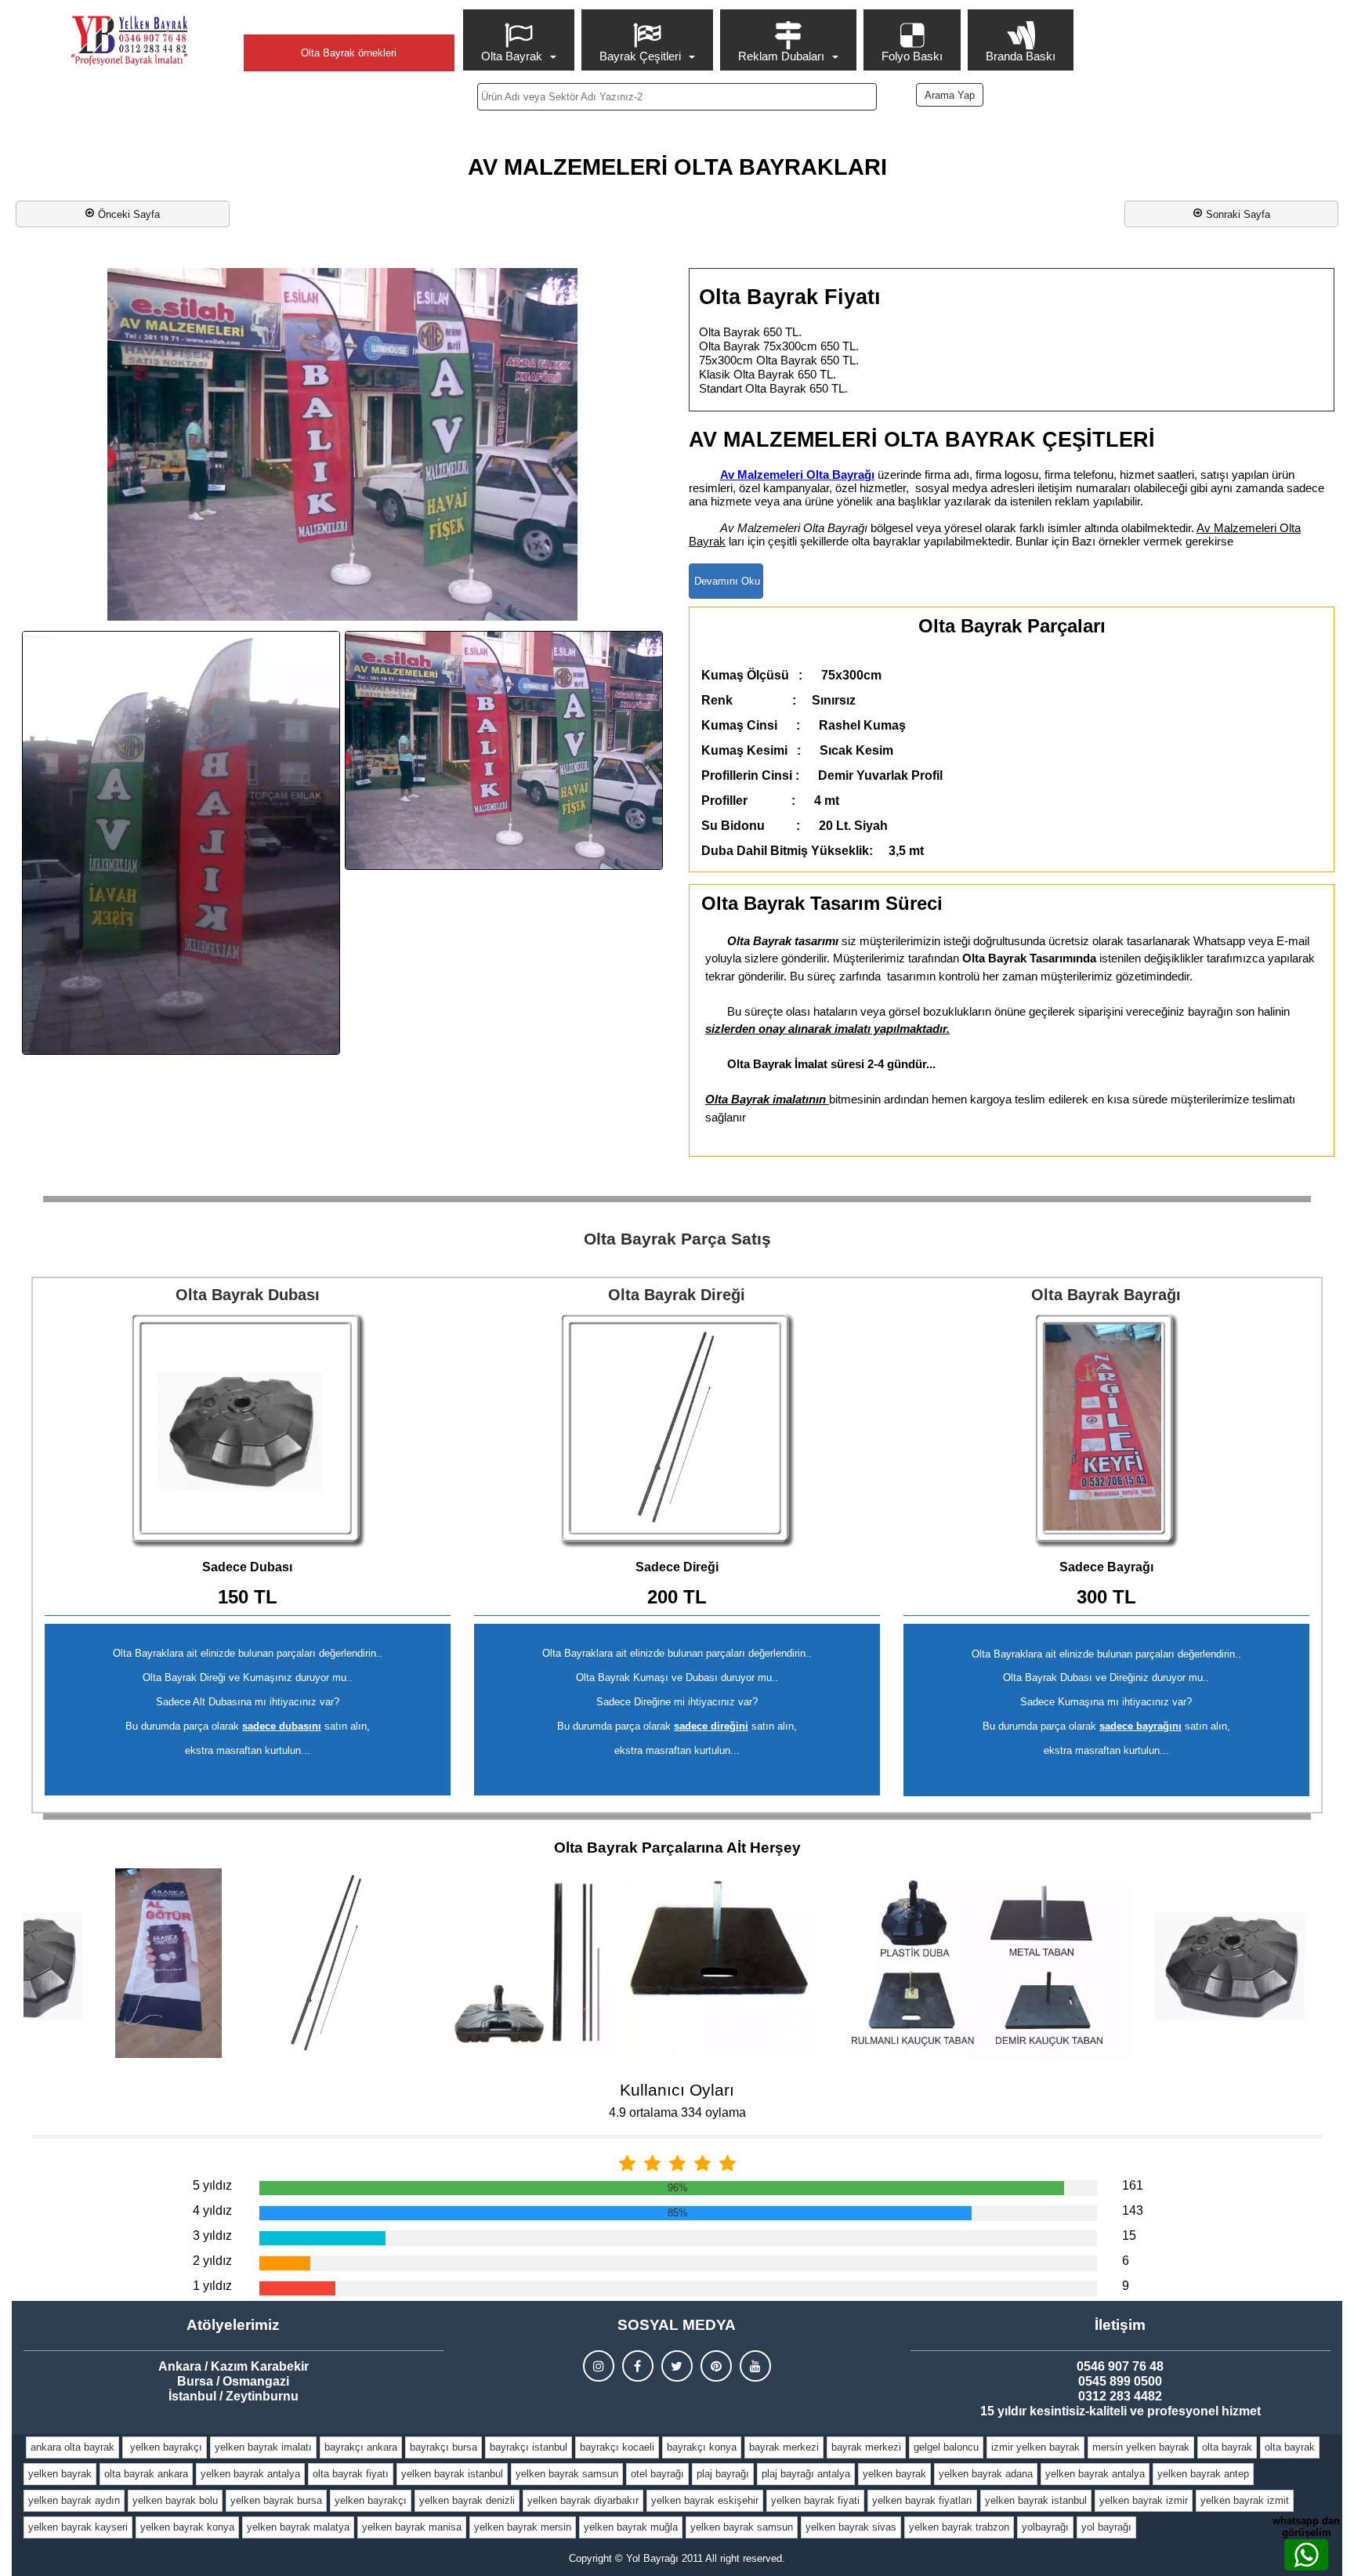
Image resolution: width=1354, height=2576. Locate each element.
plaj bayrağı (723, 2474)
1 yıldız (212, 2286)
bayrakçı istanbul (529, 2447)
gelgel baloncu (946, 2447)
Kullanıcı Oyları (677, 2090)
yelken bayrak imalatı (263, 2447)
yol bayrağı (1106, 2527)
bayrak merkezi (784, 2447)
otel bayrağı (657, 2474)
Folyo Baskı (912, 56)
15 (1129, 2235)
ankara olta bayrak (72, 2447)
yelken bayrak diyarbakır (583, 2500)
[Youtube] (755, 2366)
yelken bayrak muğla (631, 2527)
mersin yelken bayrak (1141, 2447)
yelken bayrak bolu (175, 2500)
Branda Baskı (1021, 56)
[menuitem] (521, 40)
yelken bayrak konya (187, 2527)
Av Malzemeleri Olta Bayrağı (797, 475)
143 (1133, 2210)
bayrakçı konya (702, 2447)
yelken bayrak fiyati (815, 2500)
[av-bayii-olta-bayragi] (181, 843)
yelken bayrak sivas (851, 2527)
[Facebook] (638, 2366)
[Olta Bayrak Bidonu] (248, 1430)
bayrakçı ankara (361, 2447)
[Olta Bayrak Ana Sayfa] (129, 41)
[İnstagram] (599, 2366)
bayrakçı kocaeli (617, 2447)
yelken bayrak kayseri (78, 2527)
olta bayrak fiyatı (351, 2474)
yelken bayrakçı (165, 2447)
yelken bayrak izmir (1144, 2500)
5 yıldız (212, 2185)
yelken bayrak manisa (412, 2527)
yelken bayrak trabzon (959, 2527)
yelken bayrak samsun (567, 2474)
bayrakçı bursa (443, 2447)
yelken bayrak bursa (276, 2500)
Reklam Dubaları (781, 56)
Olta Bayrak (512, 56)
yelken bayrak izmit (1245, 2500)
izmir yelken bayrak (1035, 2447)
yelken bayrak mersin (523, 2527)
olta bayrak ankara (146, 2474)
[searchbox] (677, 97)
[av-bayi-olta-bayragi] (504, 750)
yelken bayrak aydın (74, 2500)
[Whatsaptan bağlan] (1306, 2555)
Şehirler (349, 21)
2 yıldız (212, 2261)
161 (1133, 2185)
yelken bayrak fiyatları (922, 2500)
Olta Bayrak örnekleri (349, 53)
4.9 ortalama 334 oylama (677, 2112)
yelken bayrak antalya (250, 2474)
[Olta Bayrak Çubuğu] (677, 1430)
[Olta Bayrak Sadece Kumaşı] (1106, 1430)
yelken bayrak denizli (467, 2500)
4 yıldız (212, 2210)
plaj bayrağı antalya (806, 2474)
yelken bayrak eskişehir (705, 2500)
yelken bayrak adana (986, 2474)
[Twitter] (677, 2366)
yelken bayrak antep (1203, 2474)
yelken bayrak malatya (298, 2527)
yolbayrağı (1045, 2527)
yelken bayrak (60, 2474)
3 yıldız (212, 2235)
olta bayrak (1227, 2447)
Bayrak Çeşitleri (640, 56)
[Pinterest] (716, 2366)
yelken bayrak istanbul (452, 2474)
